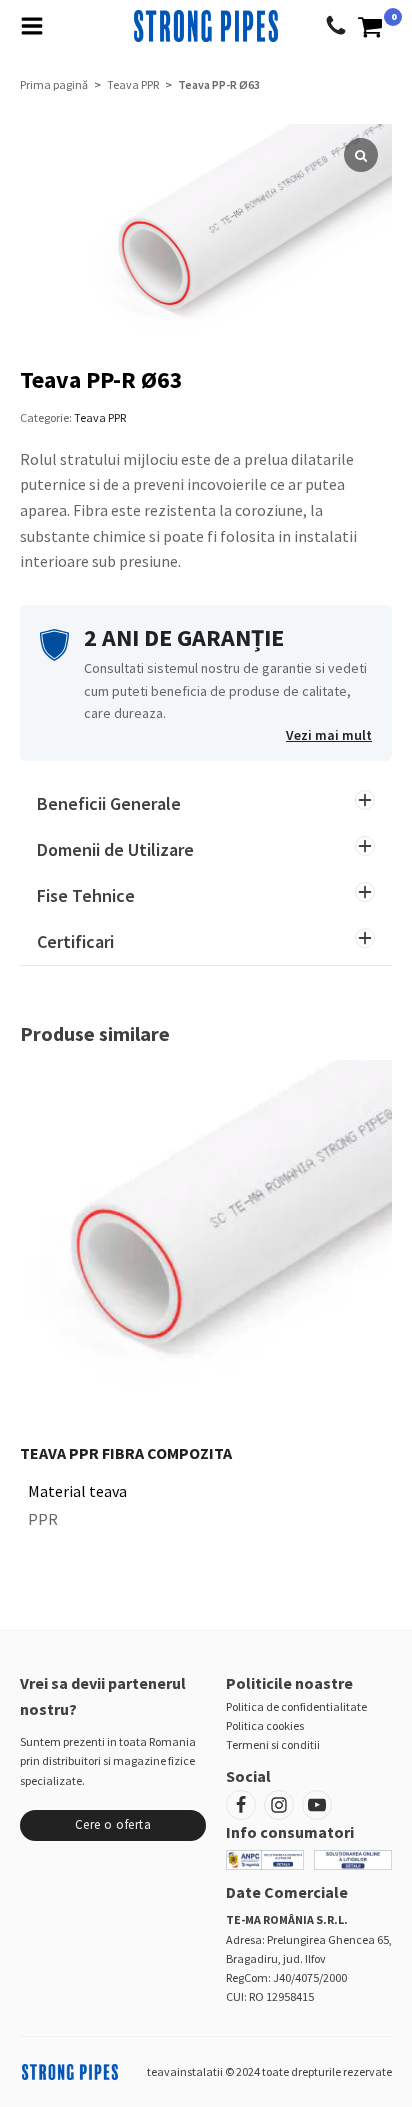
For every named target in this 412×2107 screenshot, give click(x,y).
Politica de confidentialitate (296, 1706)
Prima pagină (54, 84)
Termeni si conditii (273, 1744)
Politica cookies (265, 1725)
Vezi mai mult (329, 735)
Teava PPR (133, 84)
